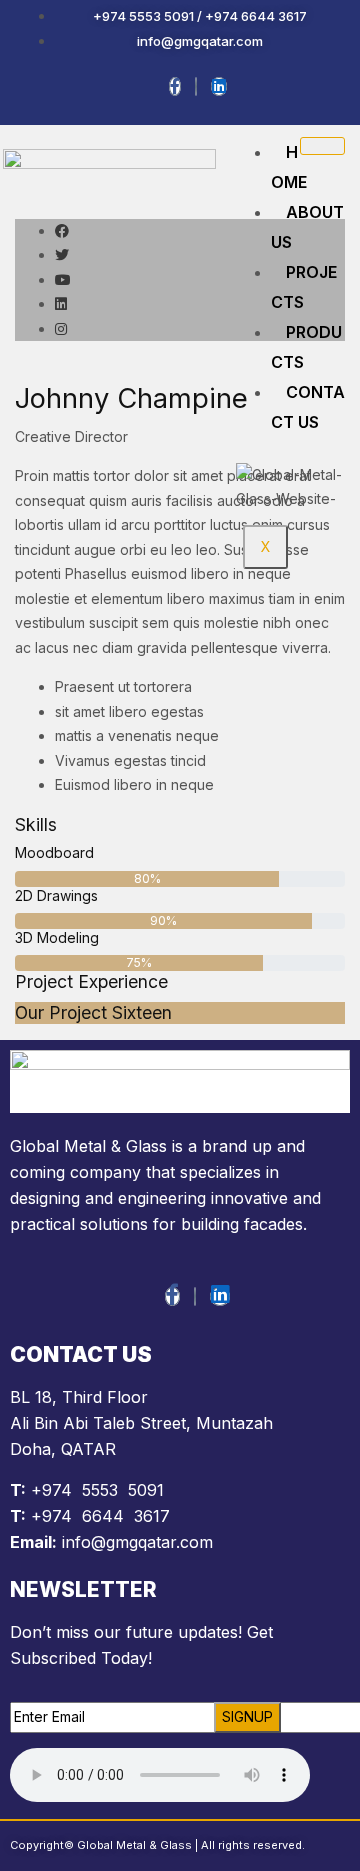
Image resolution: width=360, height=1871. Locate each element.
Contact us (308, 407)
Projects (304, 287)
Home (289, 167)
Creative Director (71, 436)
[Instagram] (196, 86)
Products (306, 347)
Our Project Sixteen (93, 1012)
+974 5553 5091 (97, 1490)
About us (307, 227)
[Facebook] (175, 86)
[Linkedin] (219, 86)
